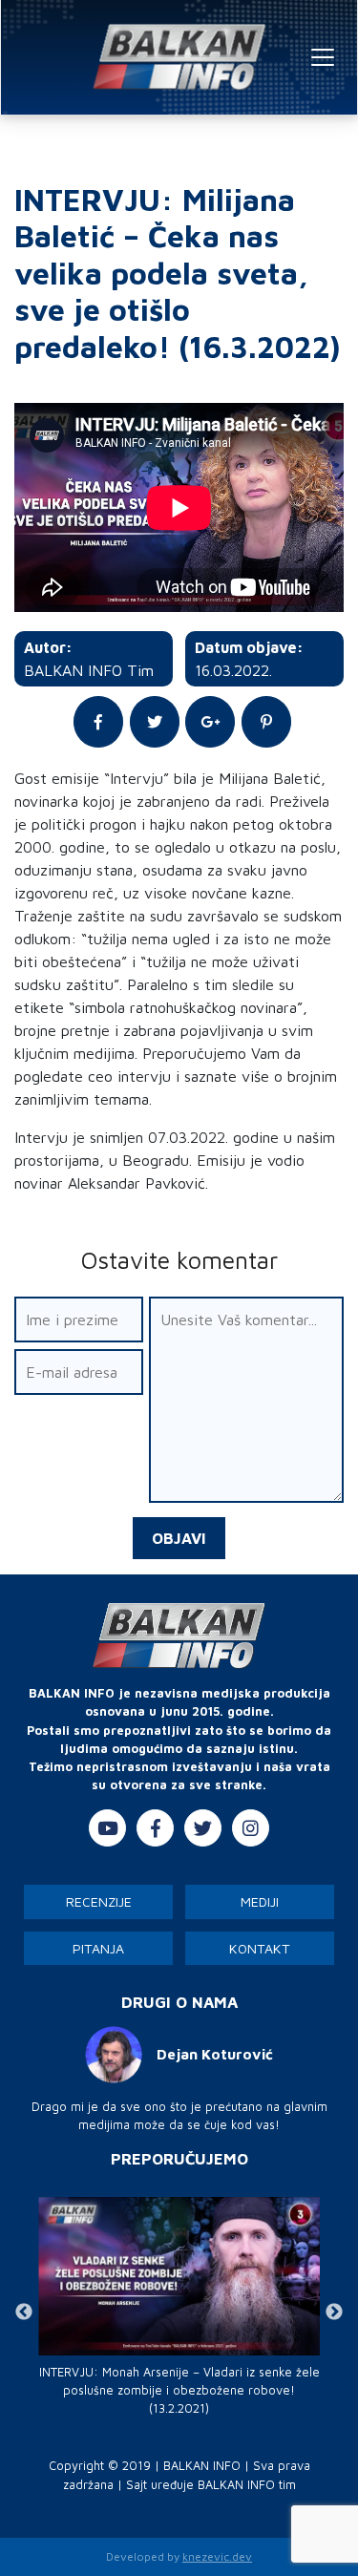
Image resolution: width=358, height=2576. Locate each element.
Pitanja (98, 1948)
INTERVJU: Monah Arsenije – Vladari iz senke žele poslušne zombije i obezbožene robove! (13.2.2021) (179, 2390)
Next (334, 2312)
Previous (24, 2312)
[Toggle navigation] (323, 57)
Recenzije (99, 1901)
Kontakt (260, 1948)
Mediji (260, 1901)
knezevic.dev (217, 2556)
